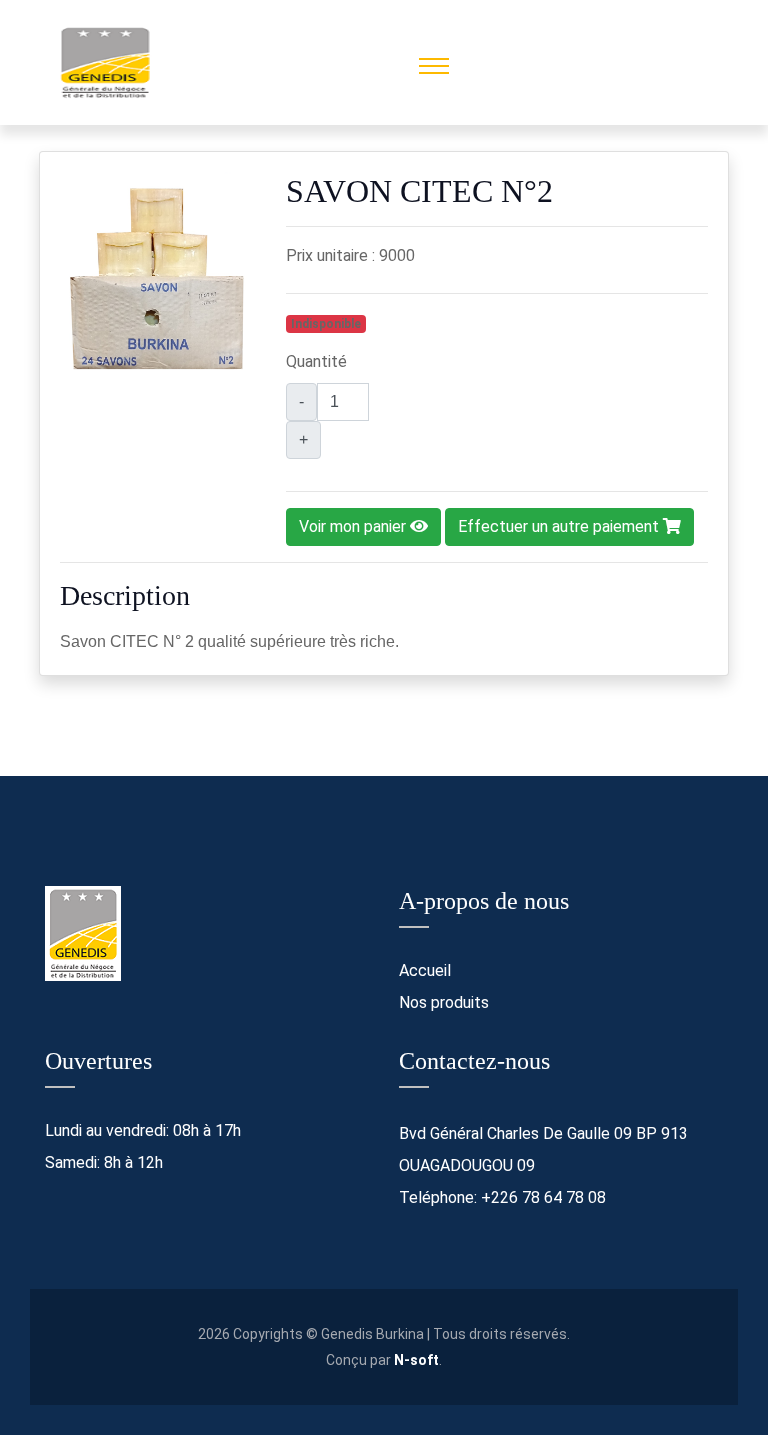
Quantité (316, 361)
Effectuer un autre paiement (560, 526)
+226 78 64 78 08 (543, 1197)
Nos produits (444, 1002)
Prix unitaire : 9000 (350, 255)
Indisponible (326, 324)
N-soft (416, 1360)
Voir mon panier (354, 526)
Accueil (425, 970)
